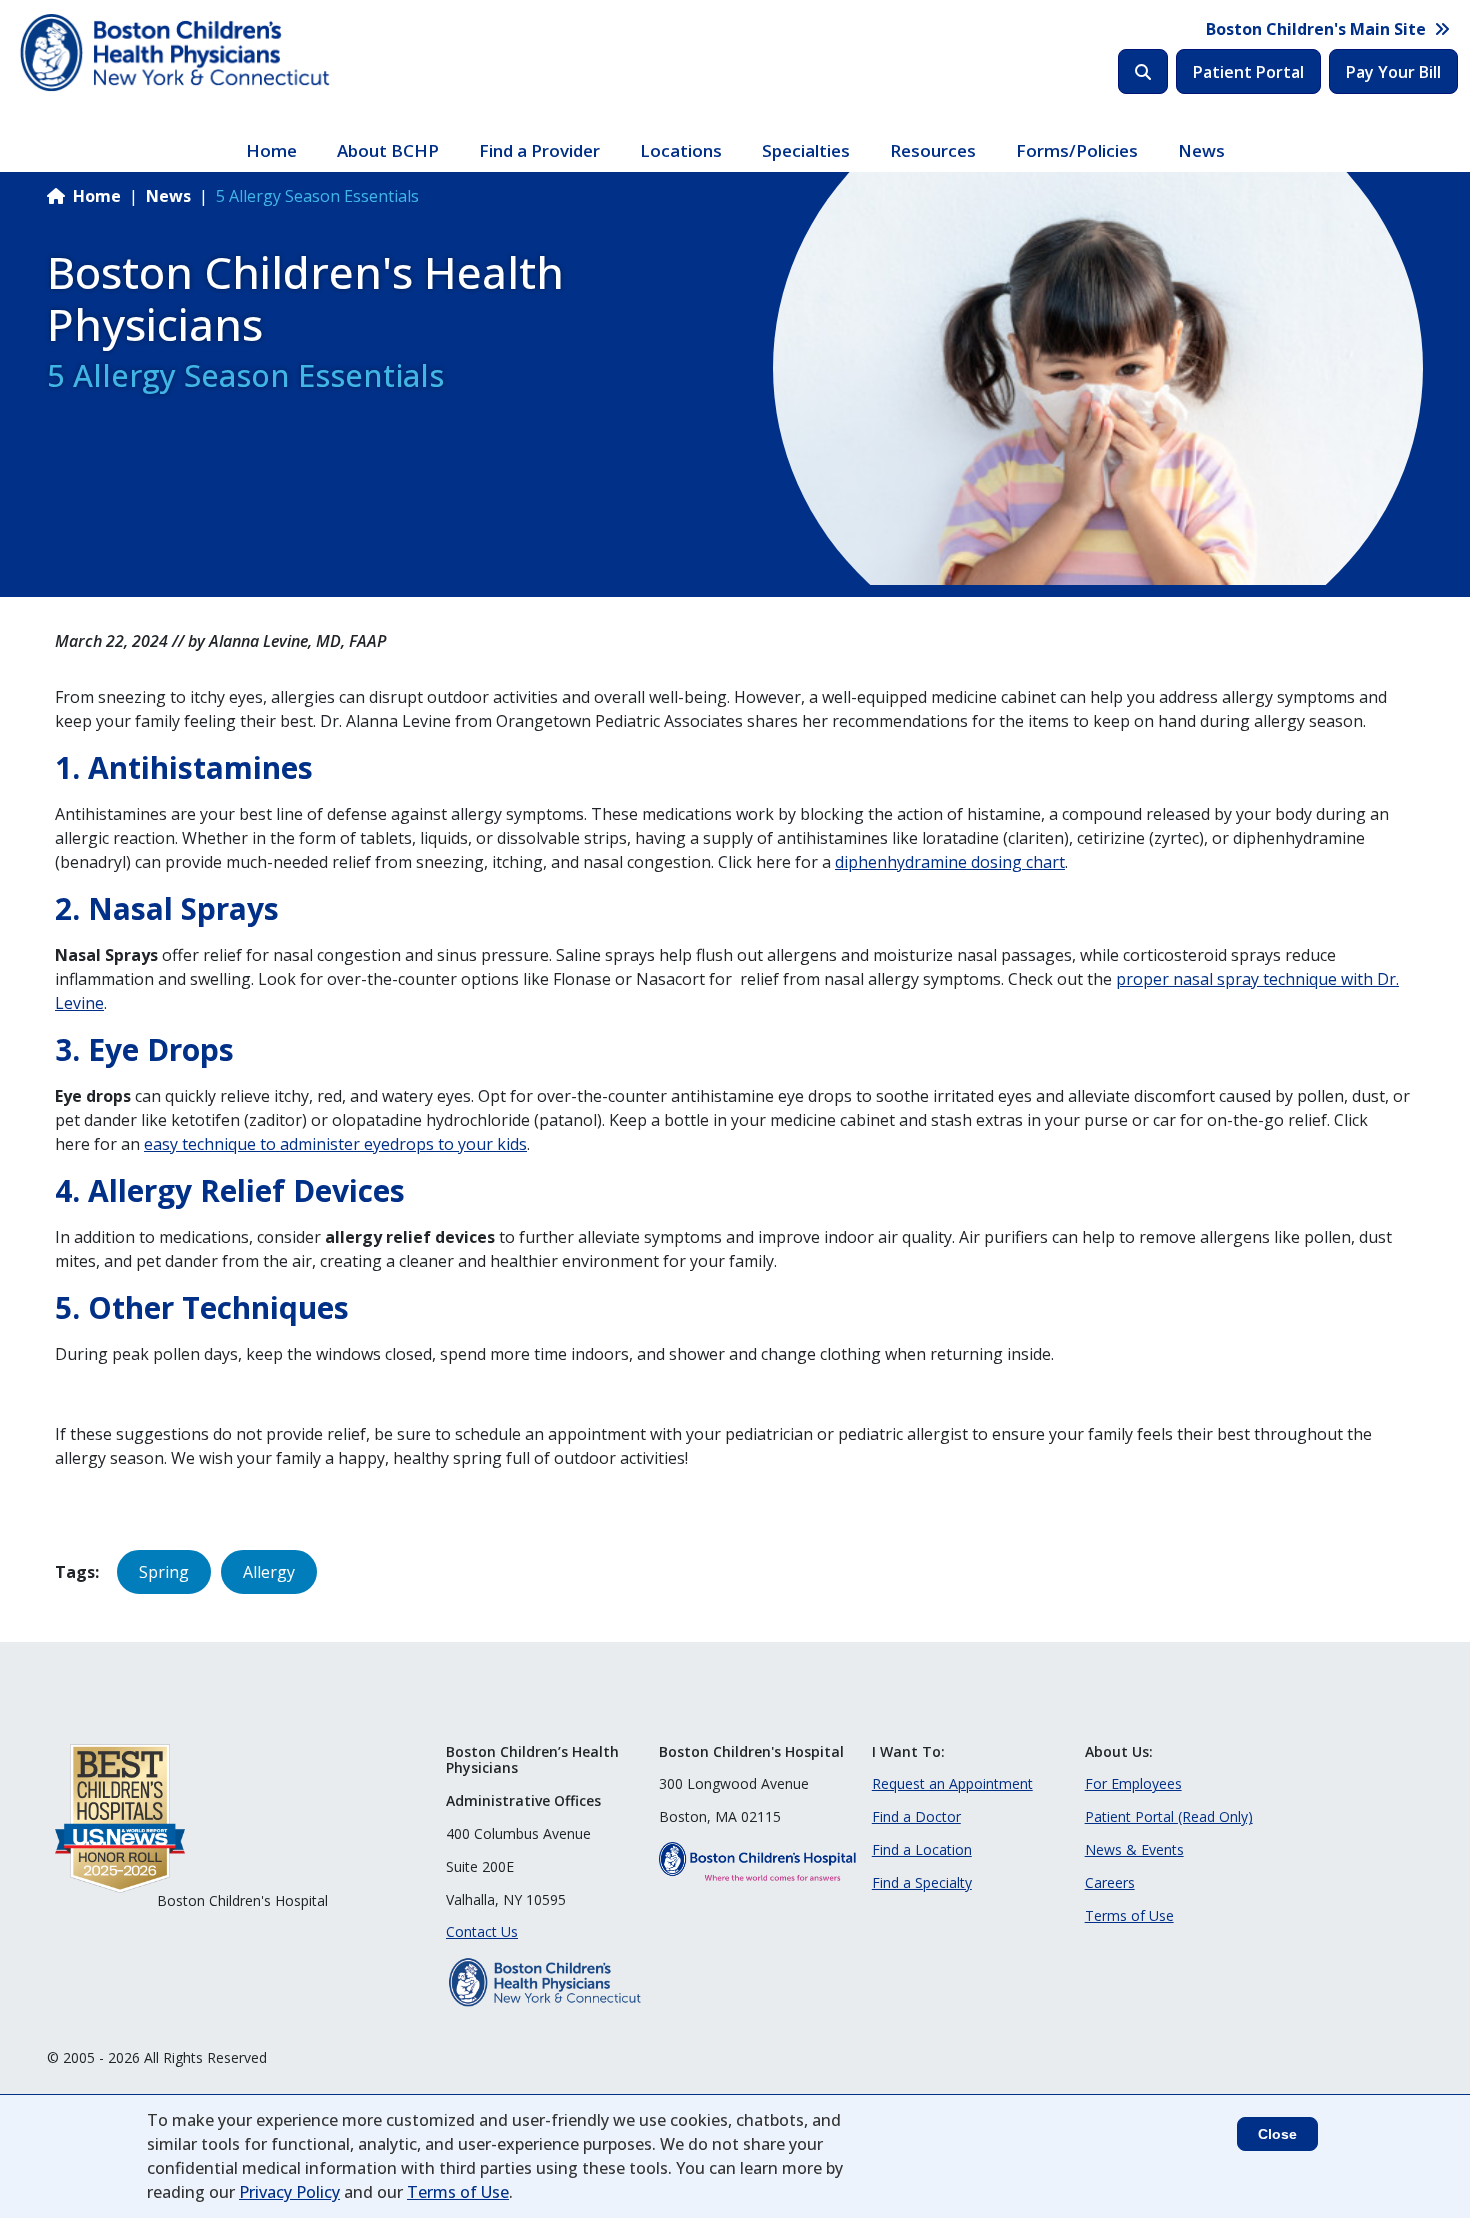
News (1201, 150)
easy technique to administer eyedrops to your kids (335, 1144)
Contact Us (482, 1931)
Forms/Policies (1077, 150)
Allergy (269, 1572)
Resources (933, 150)
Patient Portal (1248, 72)
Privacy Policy (289, 2192)
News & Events (1134, 1849)
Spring (164, 1572)
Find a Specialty (922, 1882)
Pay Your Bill (1393, 72)
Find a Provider (539, 150)
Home (271, 150)
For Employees (1133, 1783)
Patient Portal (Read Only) (1169, 1816)
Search (1143, 71)
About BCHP (388, 150)
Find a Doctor (916, 1816)
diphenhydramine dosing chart (950, 862)
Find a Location (922, 1849)
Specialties (806, 150)
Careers (1110, 1882)
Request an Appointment (952, 1783)
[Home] (177, 53)
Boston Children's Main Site (1316, 29)
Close (1277, 2134)
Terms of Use (1129, 1915)
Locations (681, 150)
